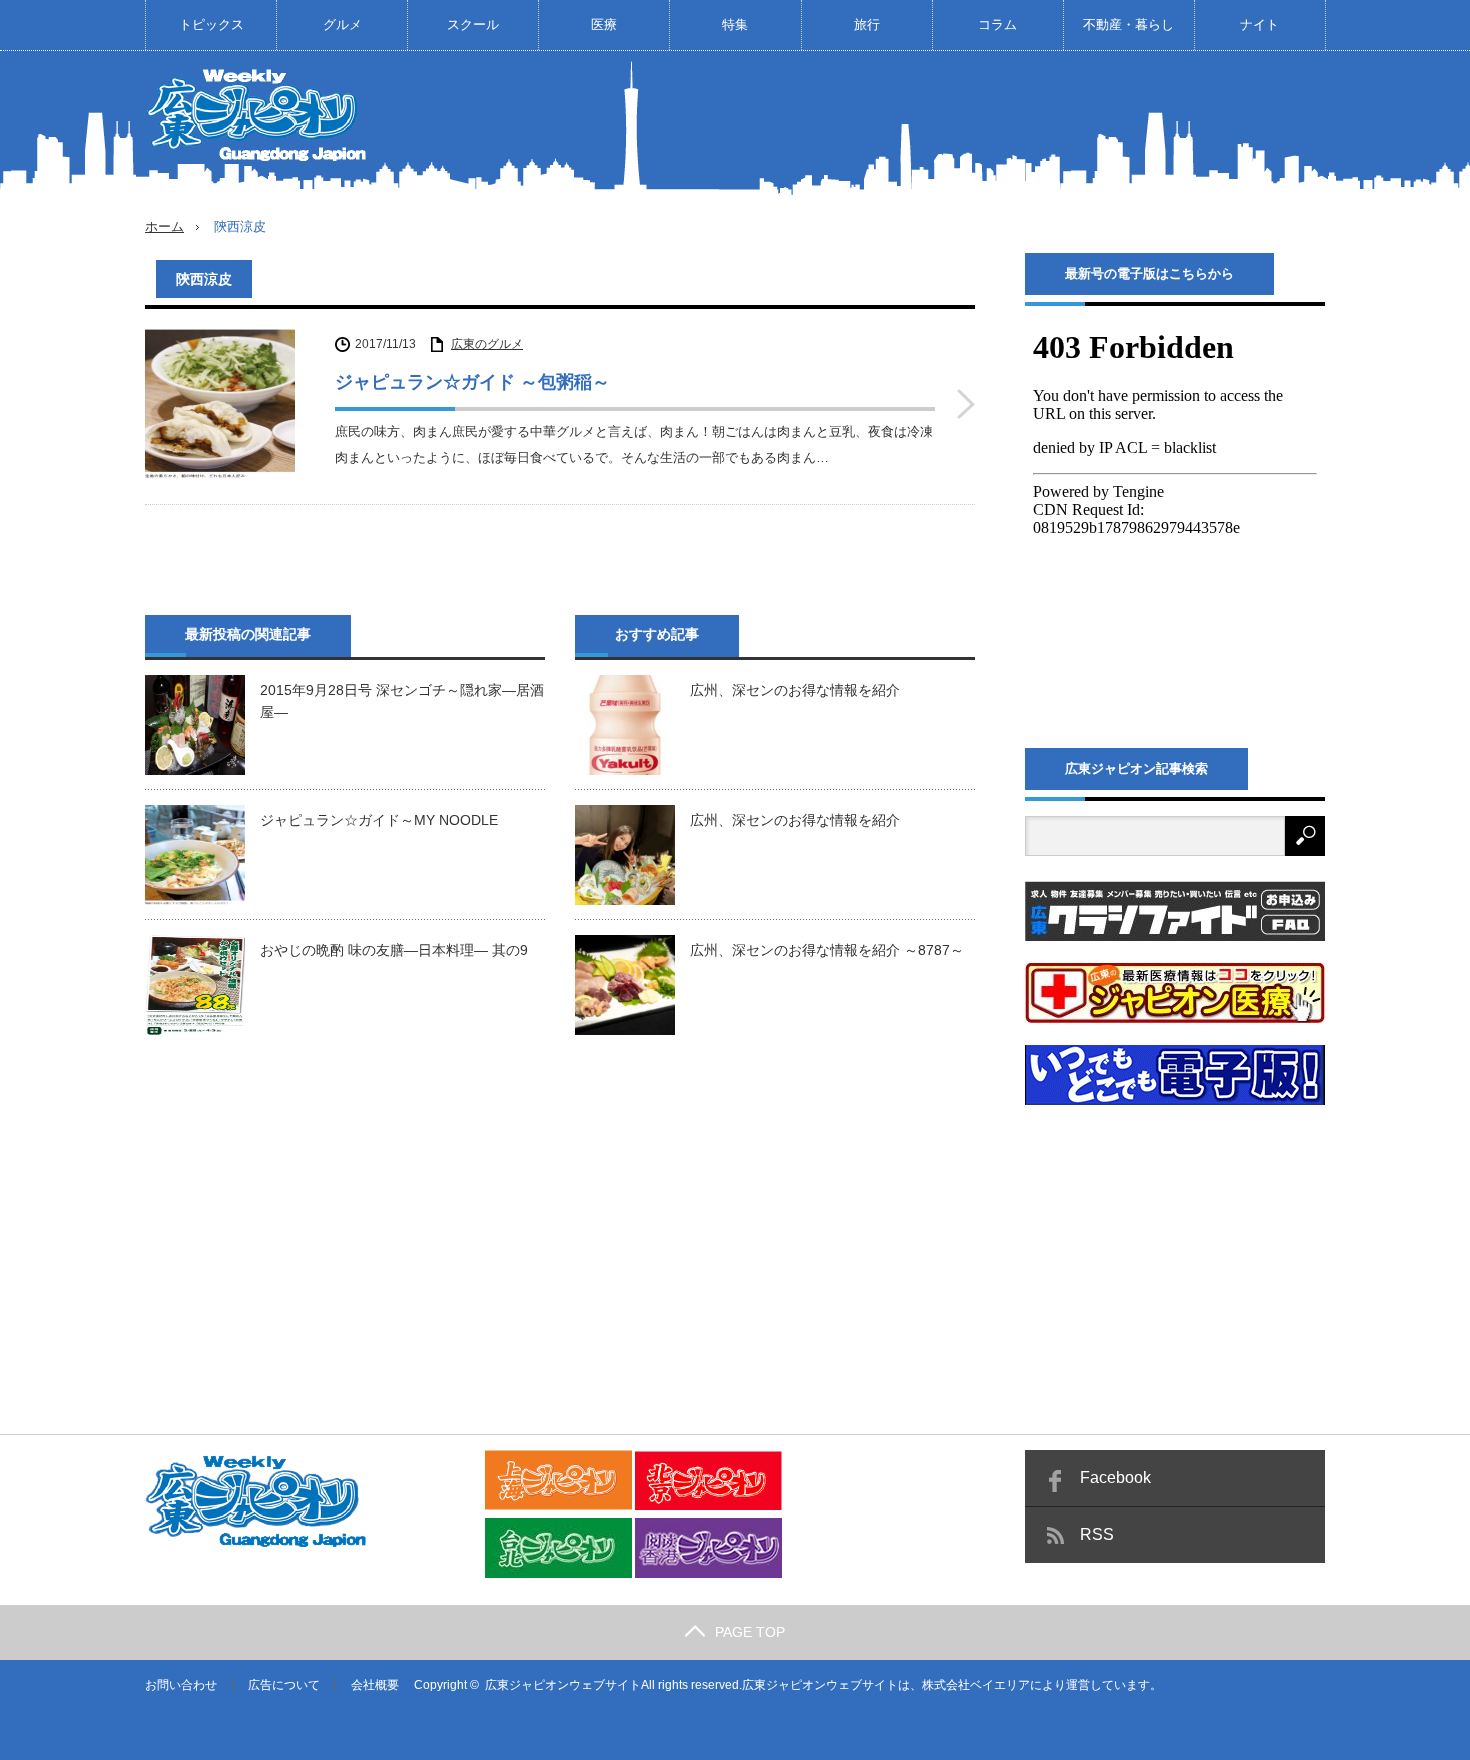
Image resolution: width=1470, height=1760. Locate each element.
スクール (473, 24)
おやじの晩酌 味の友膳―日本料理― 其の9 (394, 950)
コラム (997, 24)
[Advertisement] (961, 124)
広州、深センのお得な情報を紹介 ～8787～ (827, 950)
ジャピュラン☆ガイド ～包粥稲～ (472, 382)
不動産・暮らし (1128, 24)
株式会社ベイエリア (976, 1685)
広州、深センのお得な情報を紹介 (795, 690)
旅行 (867, 24)
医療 (604, 24)
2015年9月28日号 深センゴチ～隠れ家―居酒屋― (402, 701)
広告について (284, 1685)
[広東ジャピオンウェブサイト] (260, 114)
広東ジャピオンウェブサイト (563, 1685)
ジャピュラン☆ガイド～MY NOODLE (379, 820)
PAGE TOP (750, 1632)
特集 (735, 24)
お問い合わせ (181, 1685)
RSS (1097, 1534)
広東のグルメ (487, 344)
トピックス (211, 24)
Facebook (1115, 1477)
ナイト (1259, 24)
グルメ (342, 24)
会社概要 (375, 1685)
